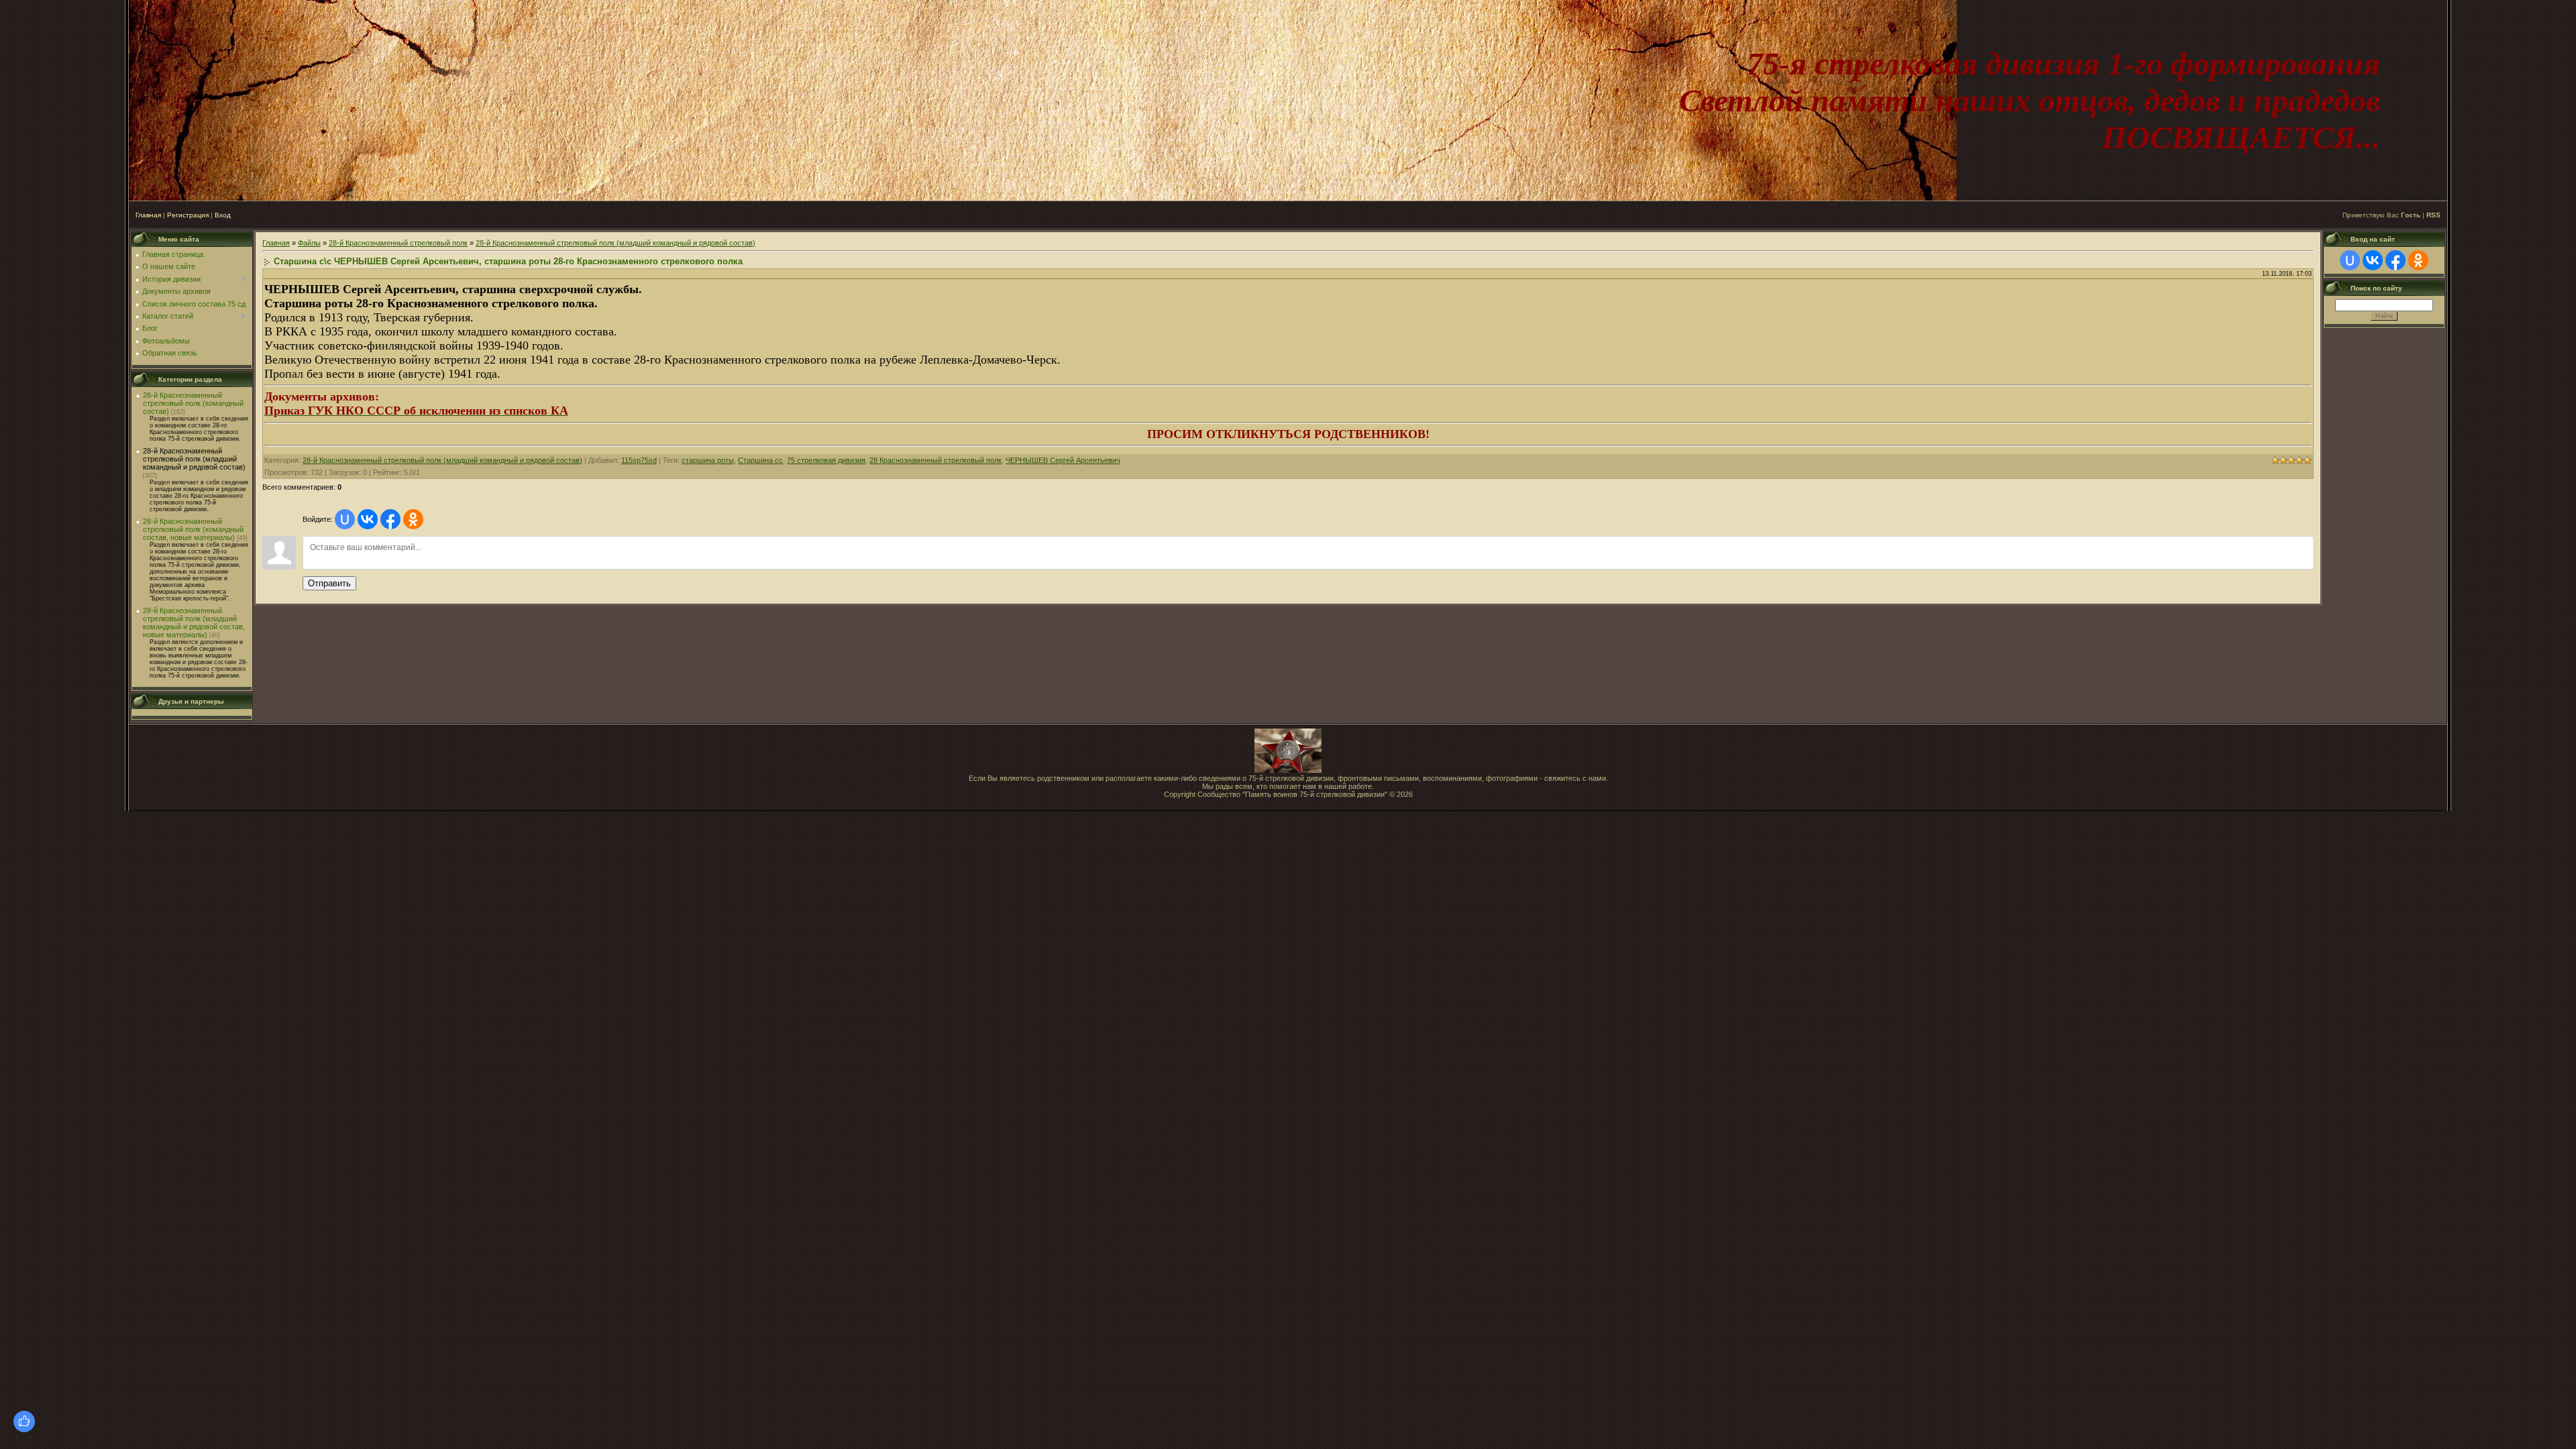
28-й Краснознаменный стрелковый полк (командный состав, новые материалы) (193, 529)
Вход (223, 215)
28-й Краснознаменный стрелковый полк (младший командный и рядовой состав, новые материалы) (194, 623)
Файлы (309, 243)
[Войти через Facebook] (390, 519)
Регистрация (188, 215)
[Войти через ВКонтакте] (368, 519)
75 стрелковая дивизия (826, 460)
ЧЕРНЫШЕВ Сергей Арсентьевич (1063, 460)
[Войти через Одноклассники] (413, 519)
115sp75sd (639, 460)
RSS (2433, 215)
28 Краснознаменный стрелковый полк (935, 460)
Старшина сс (760, 460)
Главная (148, 215)
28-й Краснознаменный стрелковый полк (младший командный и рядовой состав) (194, 459)
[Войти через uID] (345, 519)
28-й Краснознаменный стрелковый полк (398, 243)
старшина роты (708, 460)
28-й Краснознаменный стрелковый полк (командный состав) (193, 403)
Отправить (329, 583)
